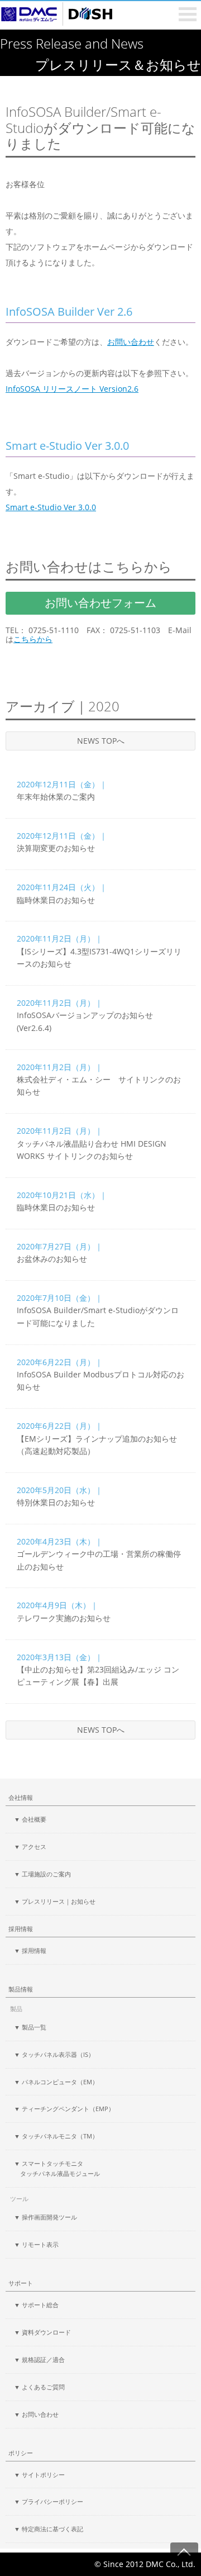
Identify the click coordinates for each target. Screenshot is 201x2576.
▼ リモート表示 (36, 2244)
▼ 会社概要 (30, 1819)
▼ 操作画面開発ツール (46, 2217)
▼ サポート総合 (36, 2305)
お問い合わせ (131, 342)
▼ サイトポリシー (39, 2475)
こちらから (33, 640)
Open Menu (188, 14)
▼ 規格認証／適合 (39, 2359)
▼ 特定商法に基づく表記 (49, 2529)
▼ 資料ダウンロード (42, 2332)
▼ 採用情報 (30, 1950)
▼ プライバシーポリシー (49, 2501)
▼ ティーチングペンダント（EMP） (64, 2109)
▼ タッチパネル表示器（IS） (54, 2054)
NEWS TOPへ (101, 741)
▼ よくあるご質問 (39, 2387)
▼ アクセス (30, 1847)
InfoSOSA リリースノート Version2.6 (72, 389)
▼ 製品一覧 (30, 2027)
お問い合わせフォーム (100, 603)
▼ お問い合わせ (36, 2414)
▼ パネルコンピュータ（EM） (56, 2082)
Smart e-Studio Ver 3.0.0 (51, 507)
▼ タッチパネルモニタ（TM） (56, 2136)
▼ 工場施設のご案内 (42, 1874)
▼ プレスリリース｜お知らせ (55, 1901)
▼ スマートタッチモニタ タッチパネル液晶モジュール (57, 2168)
